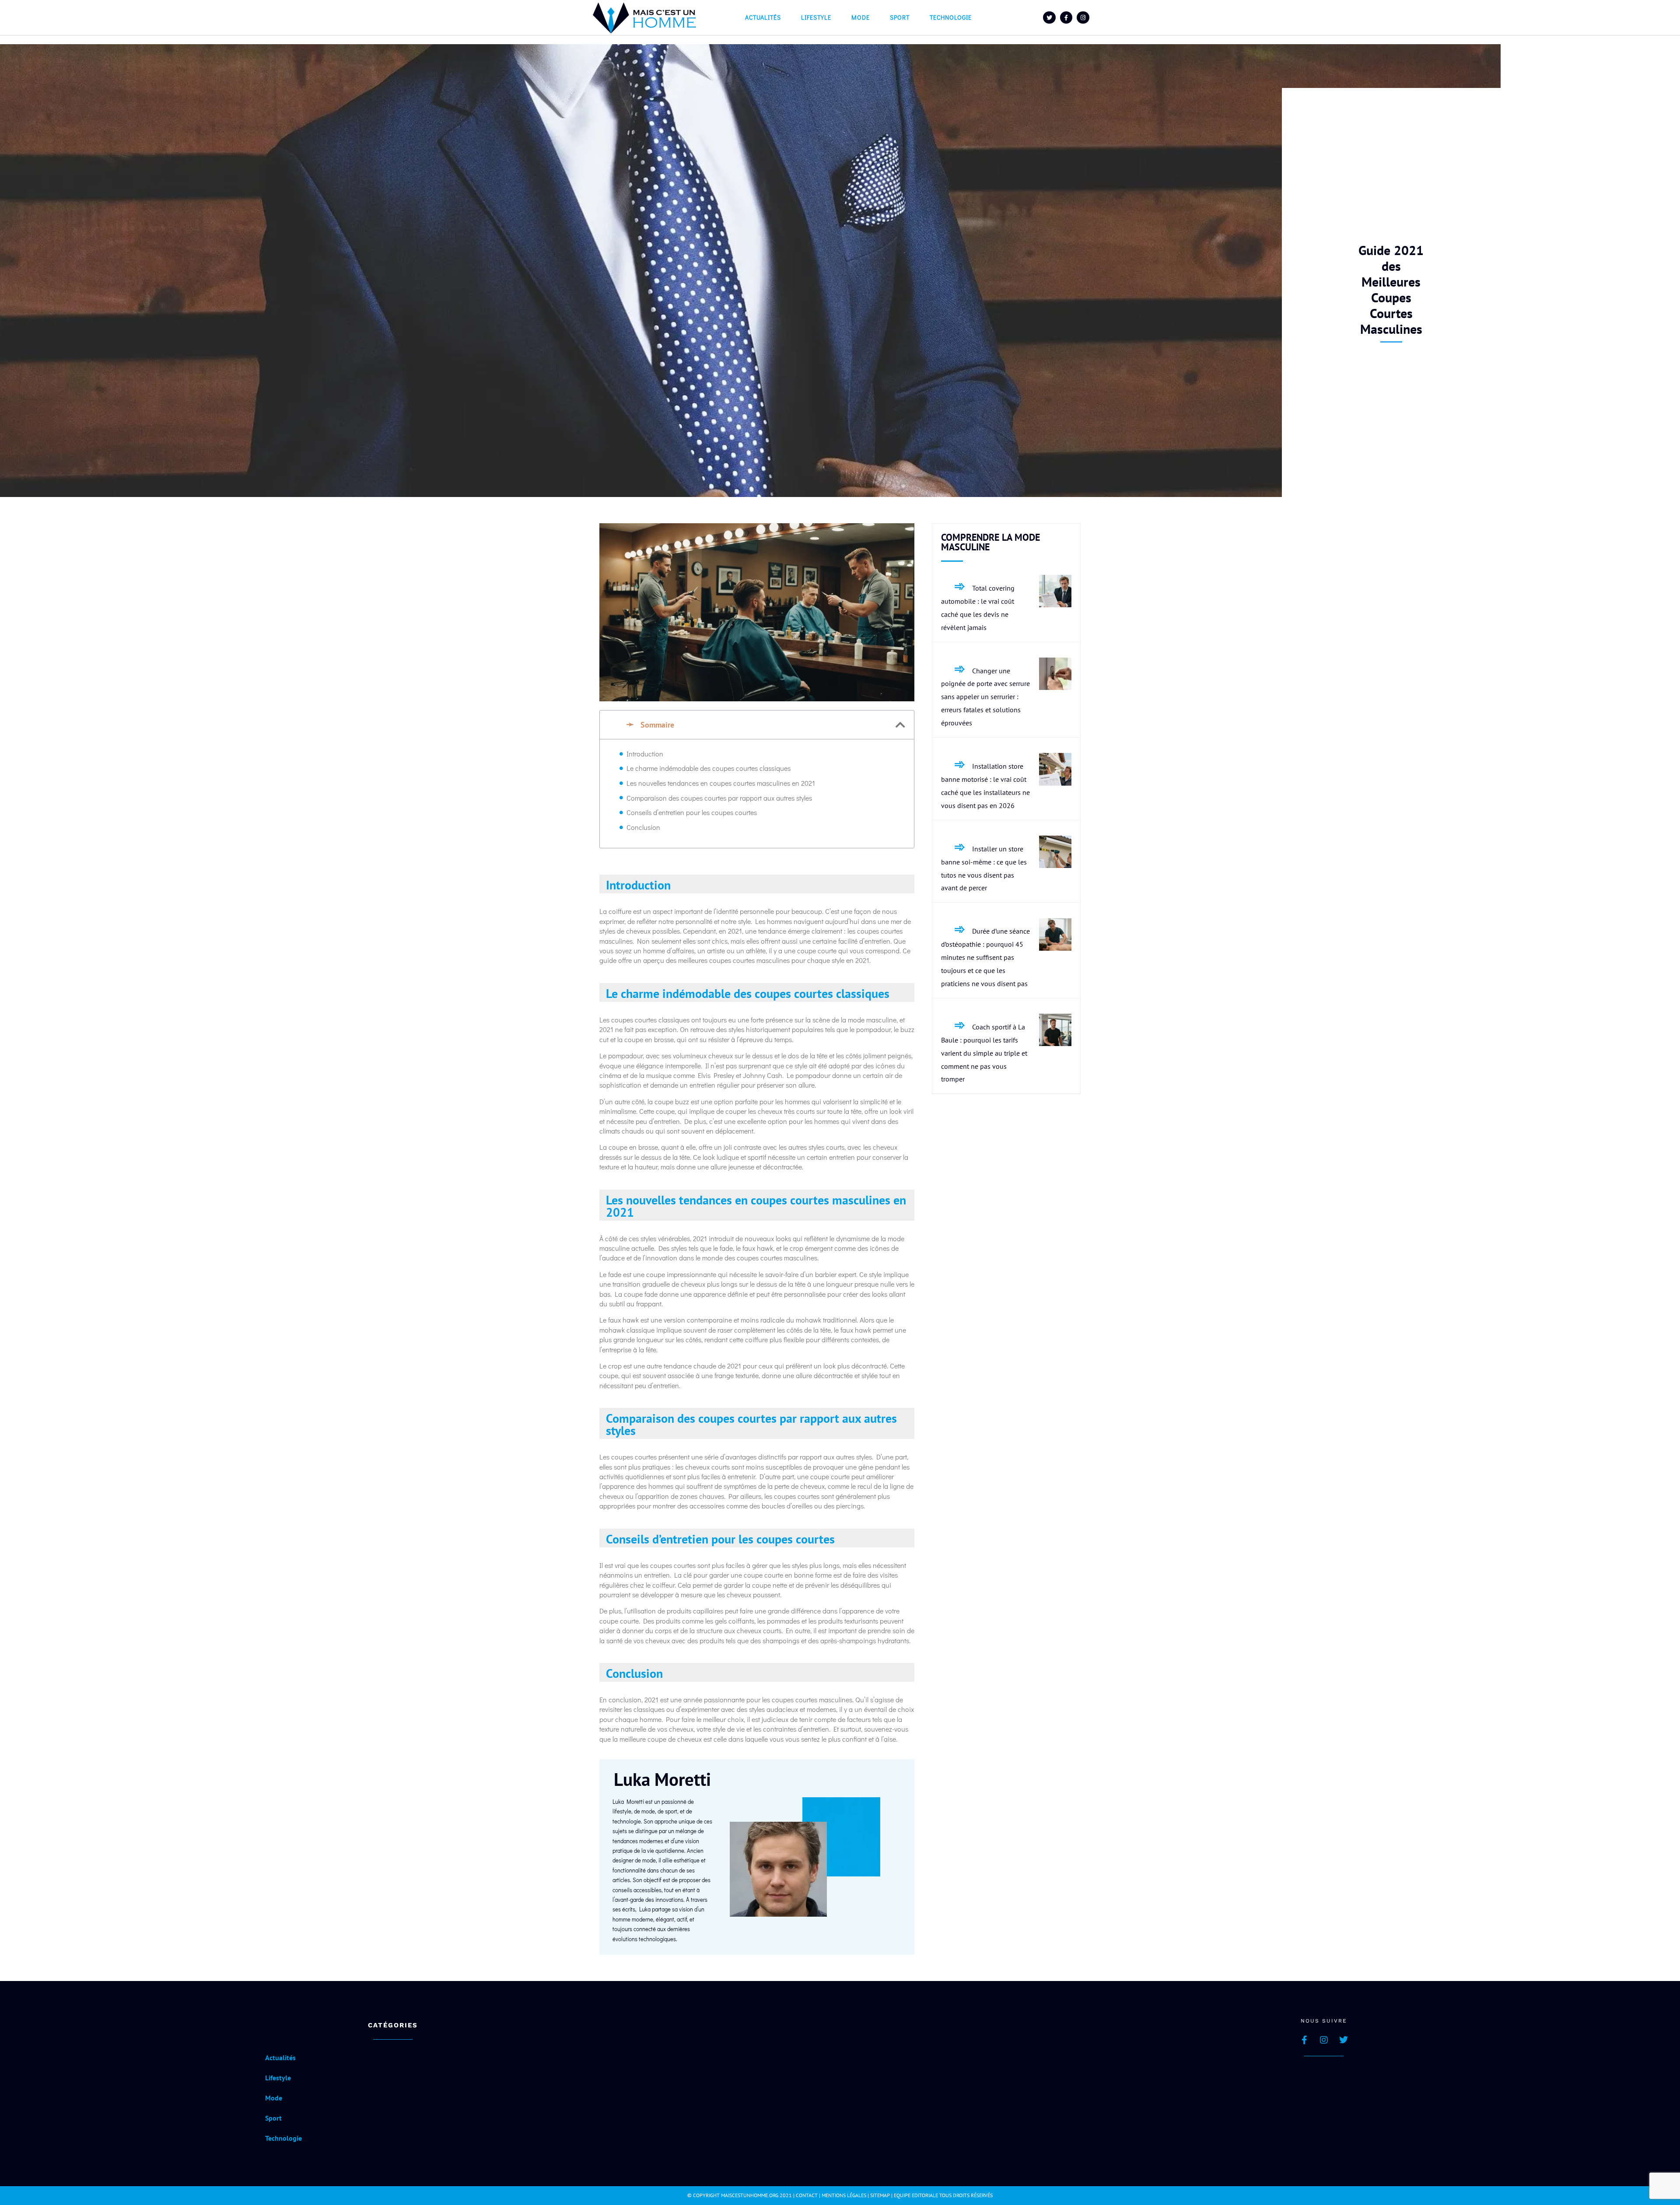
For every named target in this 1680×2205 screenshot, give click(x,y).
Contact (807, 2195)
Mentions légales (844, 2195)
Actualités (763, 17)
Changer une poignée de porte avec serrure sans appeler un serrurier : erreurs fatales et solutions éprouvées (985, 697)
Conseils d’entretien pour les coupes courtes (692, 812)
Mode (861, 17)
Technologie (951, 17)
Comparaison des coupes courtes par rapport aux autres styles (719, 798)
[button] (900, 725)
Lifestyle (816, 17)
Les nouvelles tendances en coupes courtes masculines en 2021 (721, 783)
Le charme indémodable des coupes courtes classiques (709, 768)
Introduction (645, 754)
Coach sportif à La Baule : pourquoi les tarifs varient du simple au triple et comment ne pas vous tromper (984, 1053)
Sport (900, 17)
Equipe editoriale (916, 2195)
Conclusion (643, 827)
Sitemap (880, 2195)
